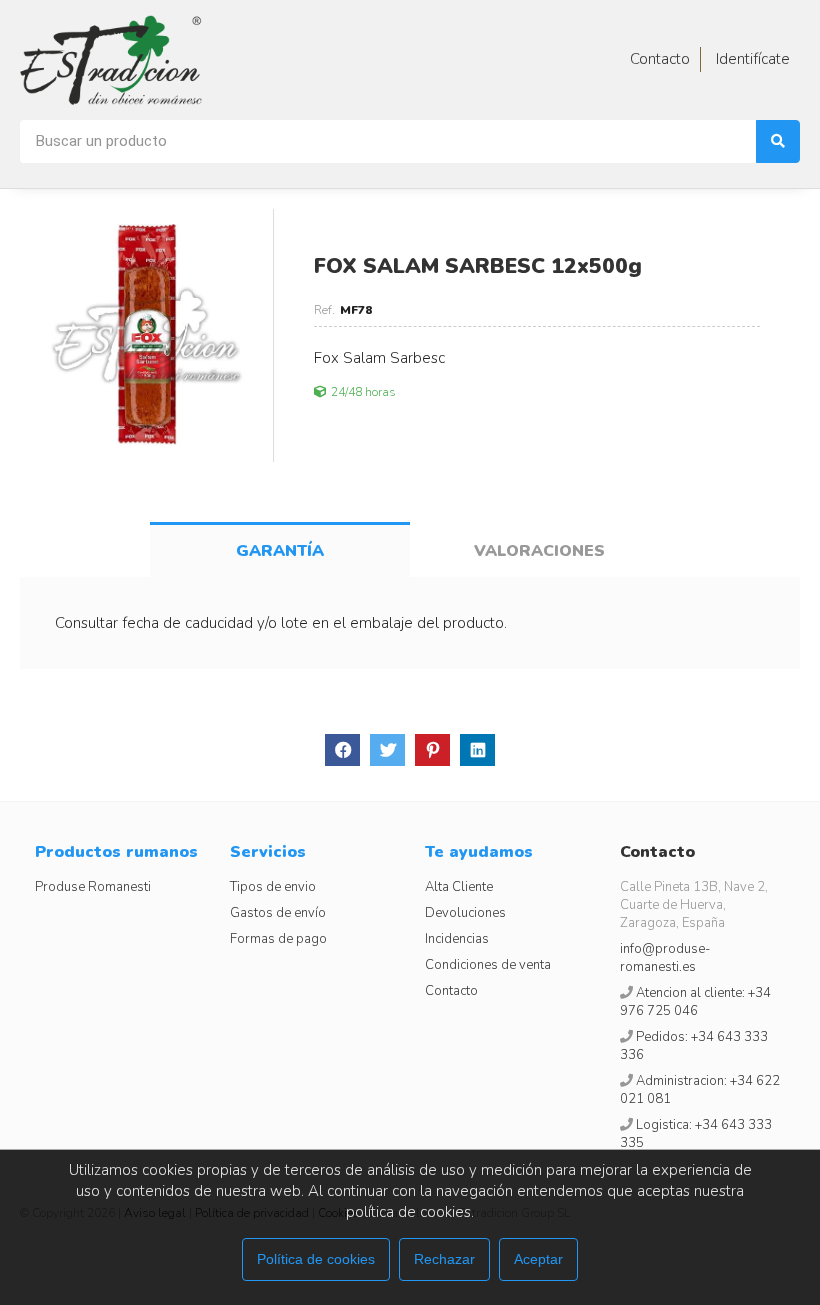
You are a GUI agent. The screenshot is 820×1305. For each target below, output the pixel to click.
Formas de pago (278, 939)
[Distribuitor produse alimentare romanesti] (111, 60)
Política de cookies (316, 1259)
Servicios (268, 852)
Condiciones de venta (488, 965)
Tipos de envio (273, 887)
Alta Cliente (459, 887)
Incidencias (457, 939)
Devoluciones (465, 913)
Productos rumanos (116, 852)
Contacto (451, 991)
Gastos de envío (278, 913)
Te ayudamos (479, 852)
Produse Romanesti (93, 887)
